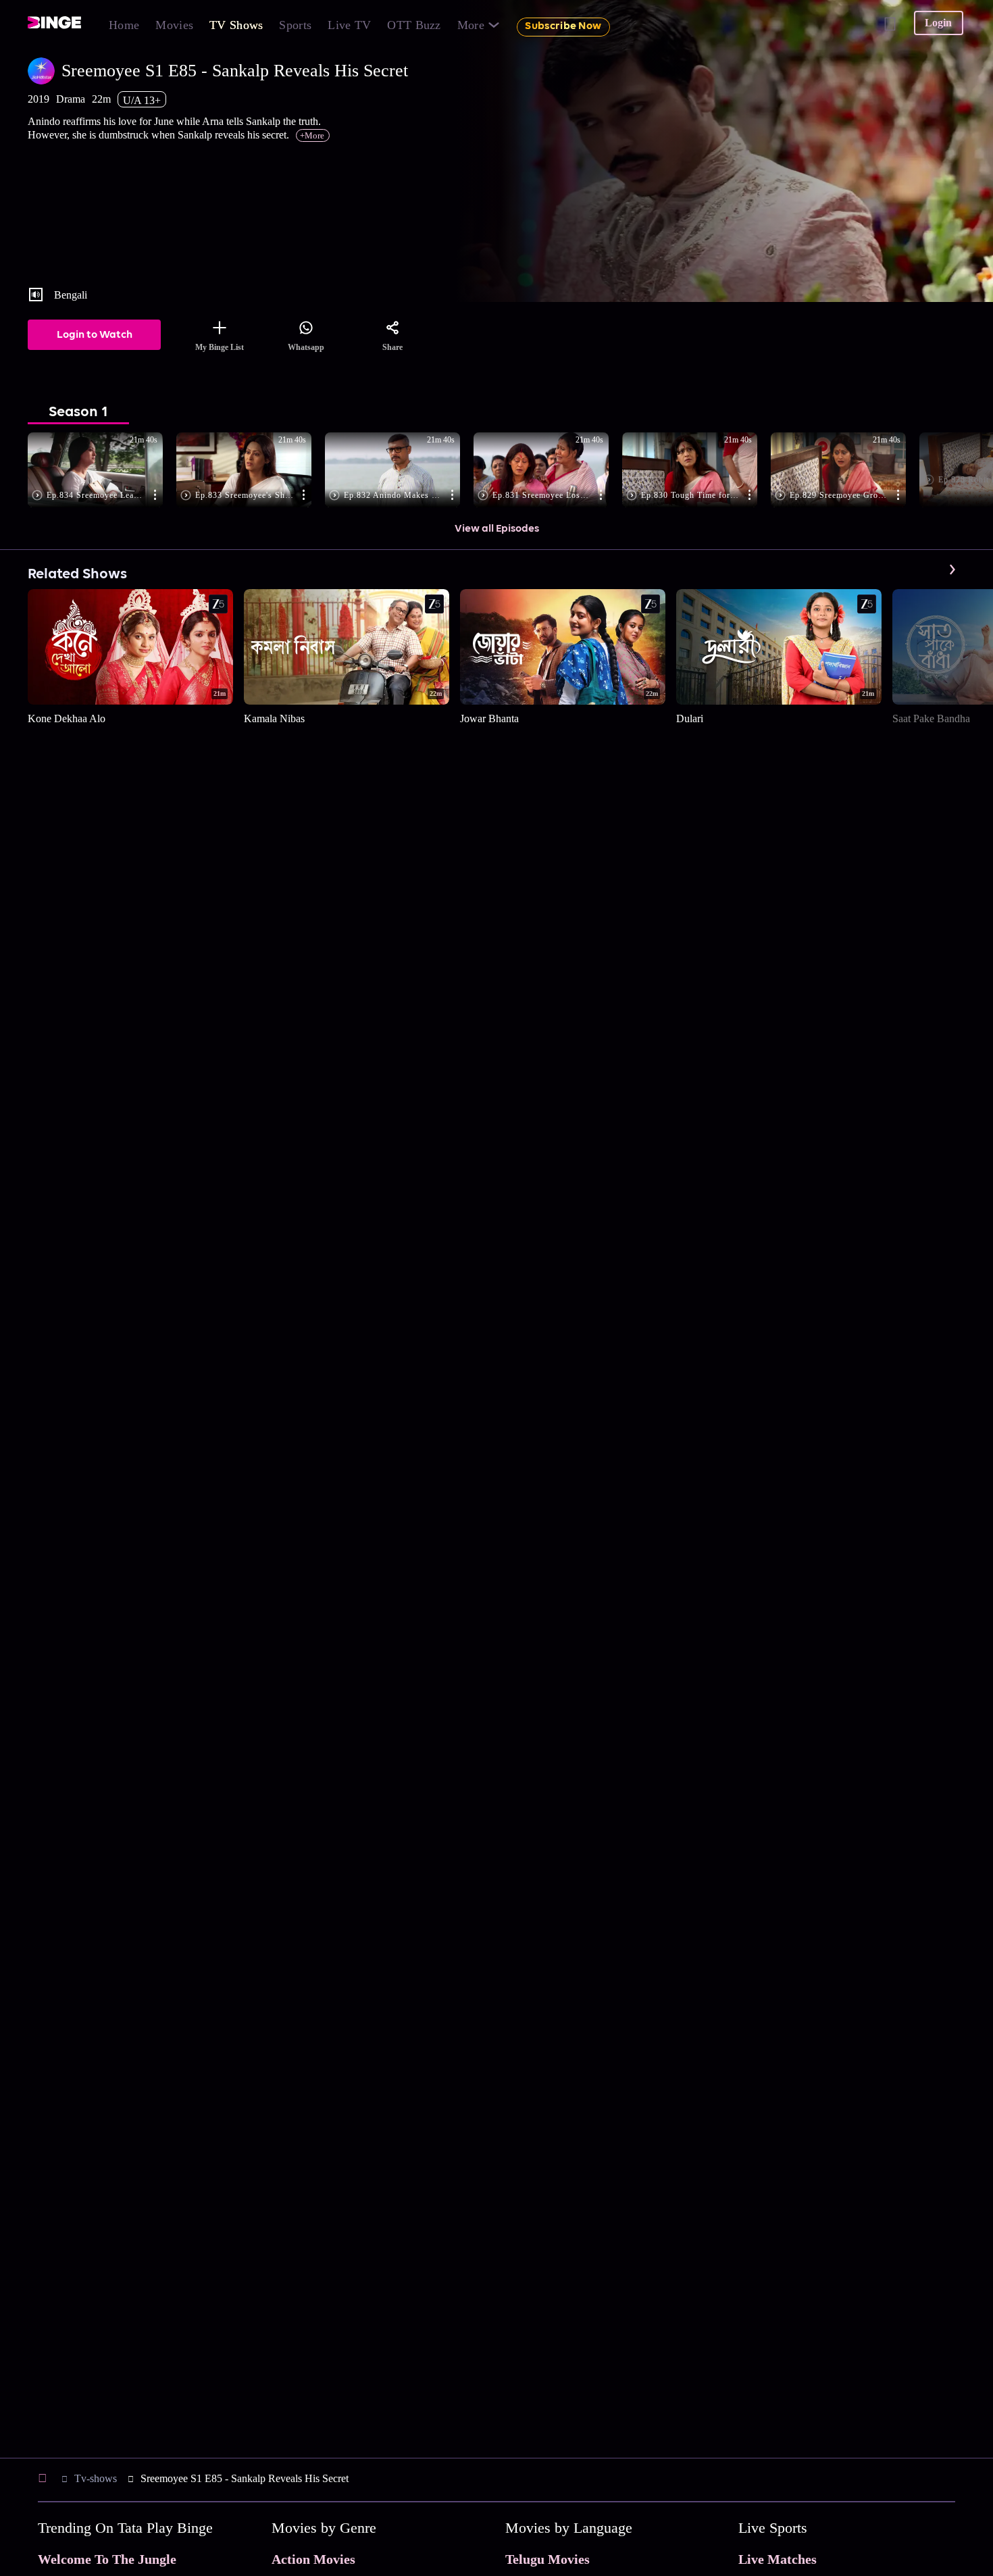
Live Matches (778, 2559)
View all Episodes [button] (497, 529)
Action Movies (313, 2559)
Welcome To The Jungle (107, 2559)
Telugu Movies (548, 2559)
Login (938, 23)
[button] (102, 471)
